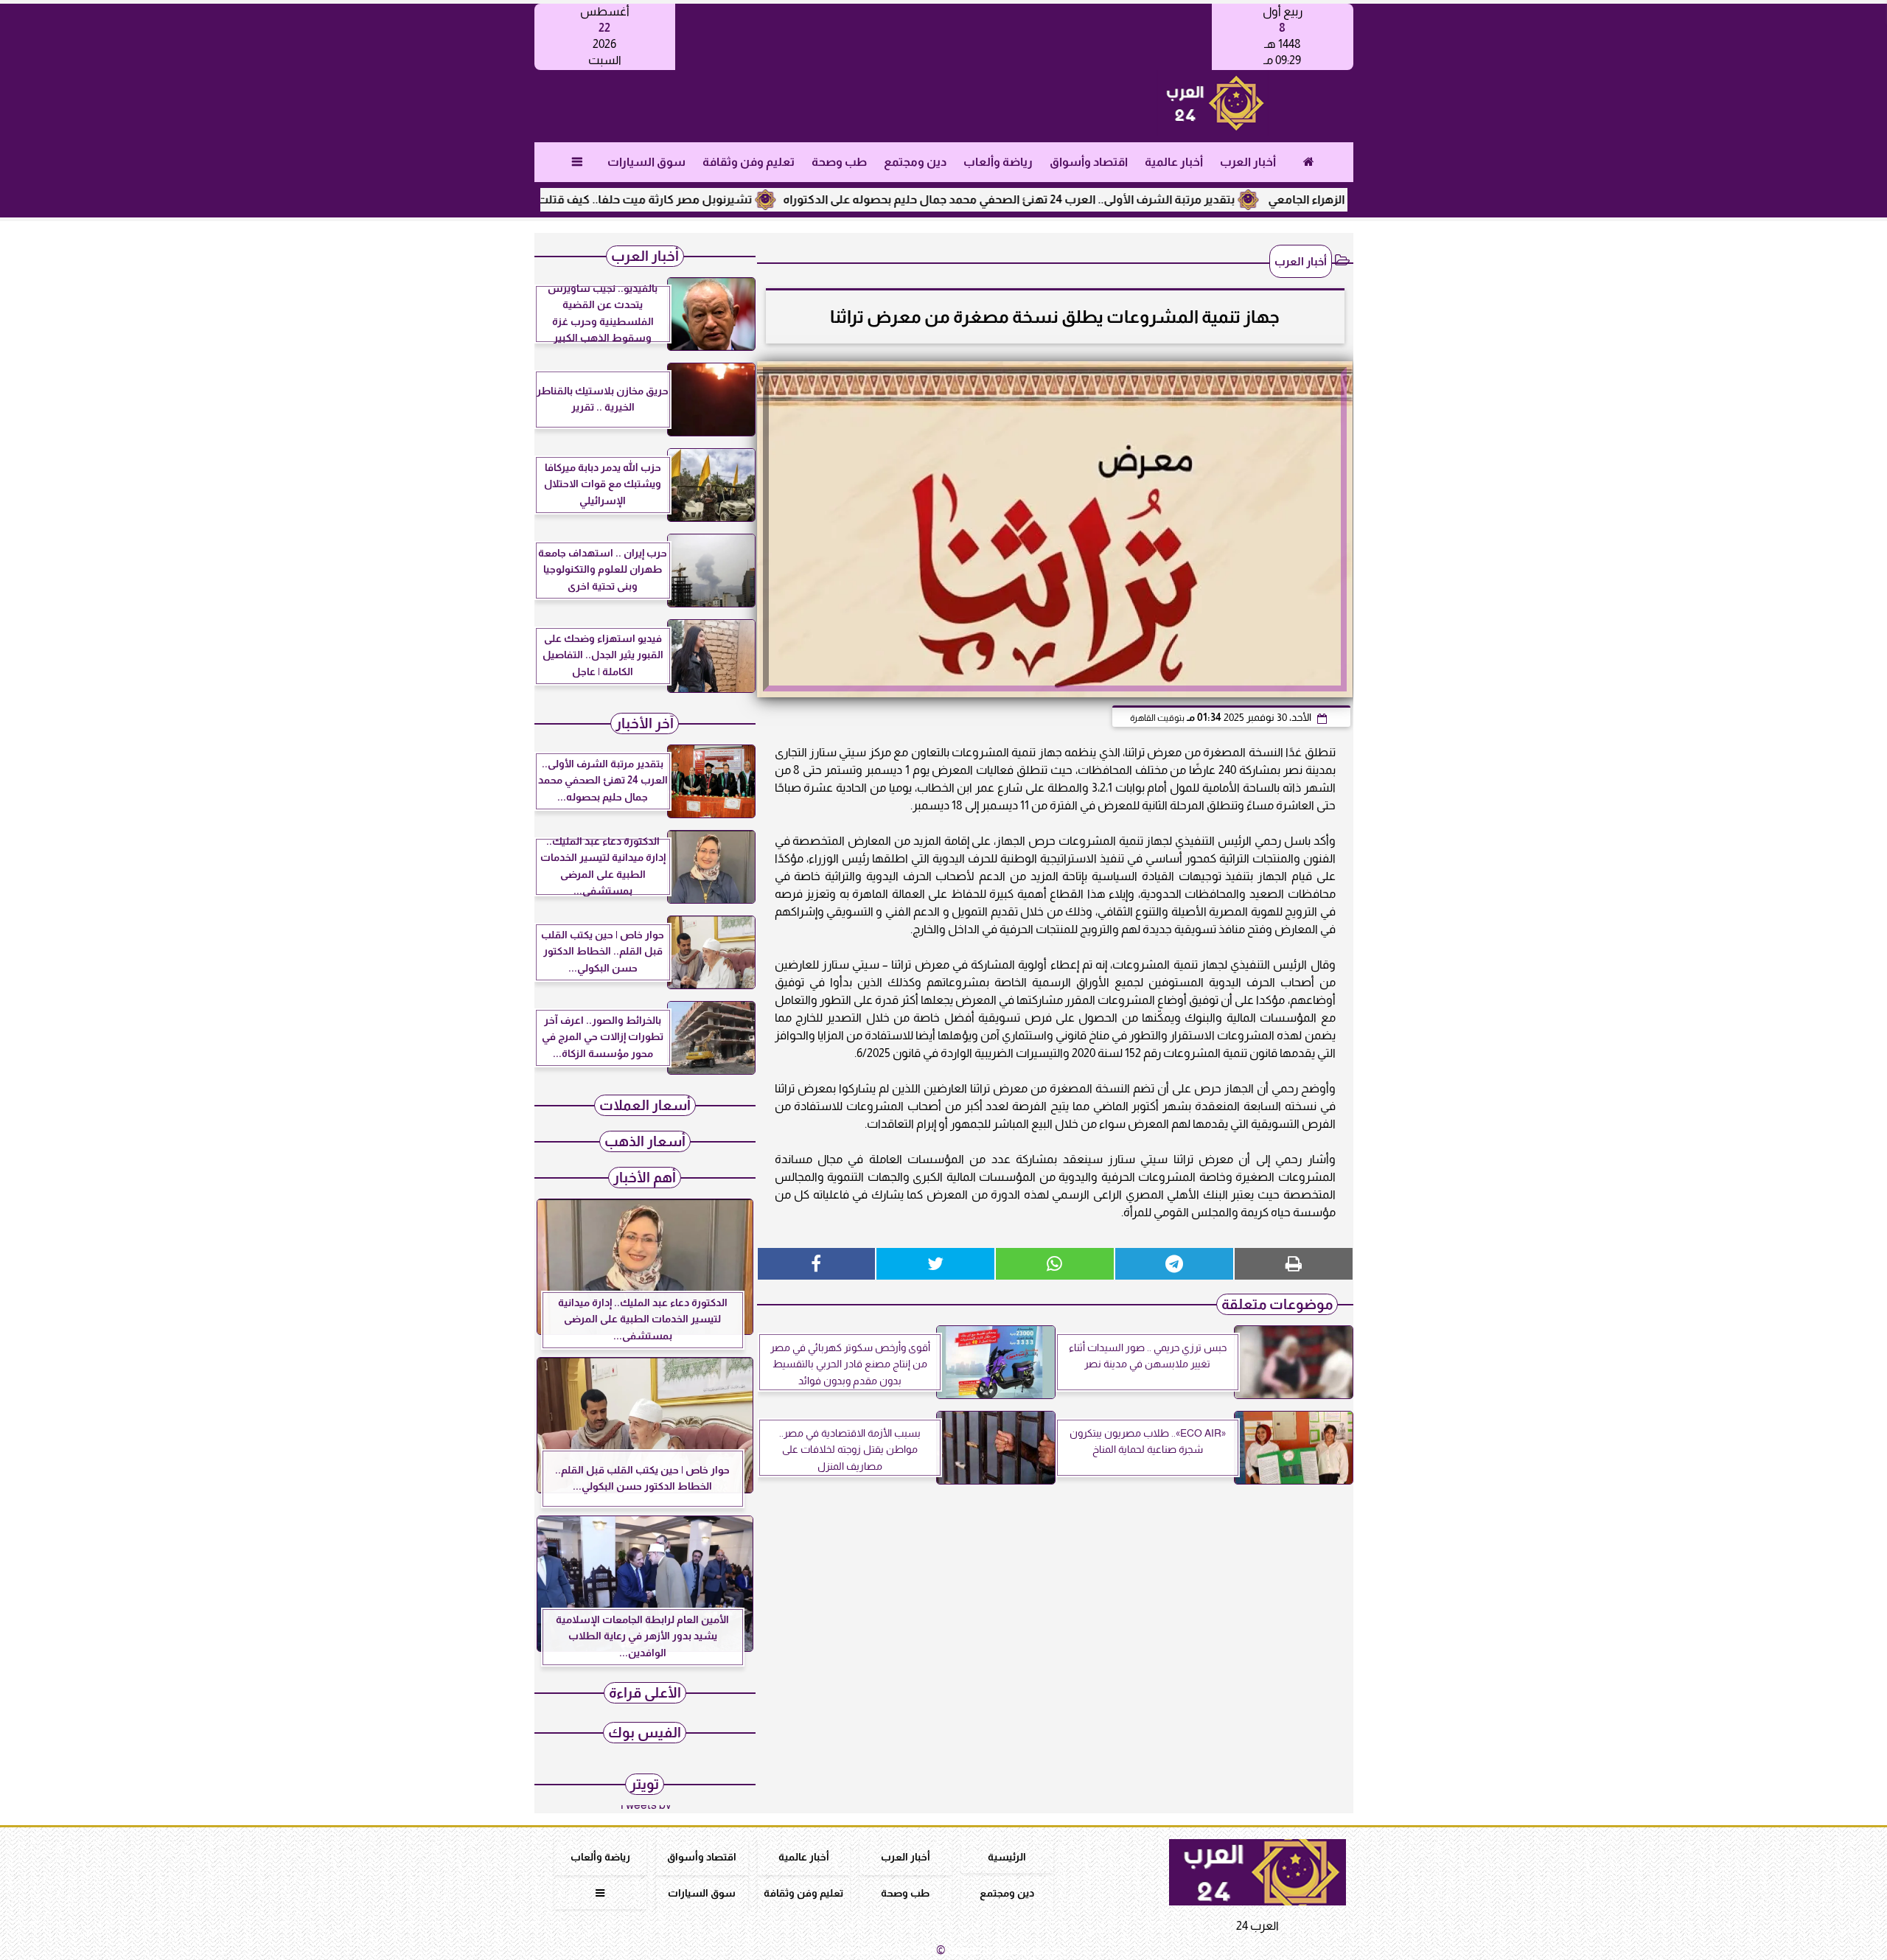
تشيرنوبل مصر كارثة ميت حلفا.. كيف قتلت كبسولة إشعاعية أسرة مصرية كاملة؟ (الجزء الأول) (582, 199)
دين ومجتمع (914, 162)
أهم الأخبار (645, 1178)
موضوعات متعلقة (1277, 1304)
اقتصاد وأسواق (1088, 162)
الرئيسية (1007, 1857)
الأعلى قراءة (645, 1693)
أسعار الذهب (645, 1141)
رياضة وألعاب (997, 162)
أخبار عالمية (1173, 162)
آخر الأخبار (645, 723)
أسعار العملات (645, 1105)
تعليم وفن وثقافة (748, 162)
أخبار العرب (1247, 162)
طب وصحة (838, 162)
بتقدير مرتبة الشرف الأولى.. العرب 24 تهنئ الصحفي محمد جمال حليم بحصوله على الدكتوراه (1075, 199)
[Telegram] (1174, 1264)
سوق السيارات (646, 162)
